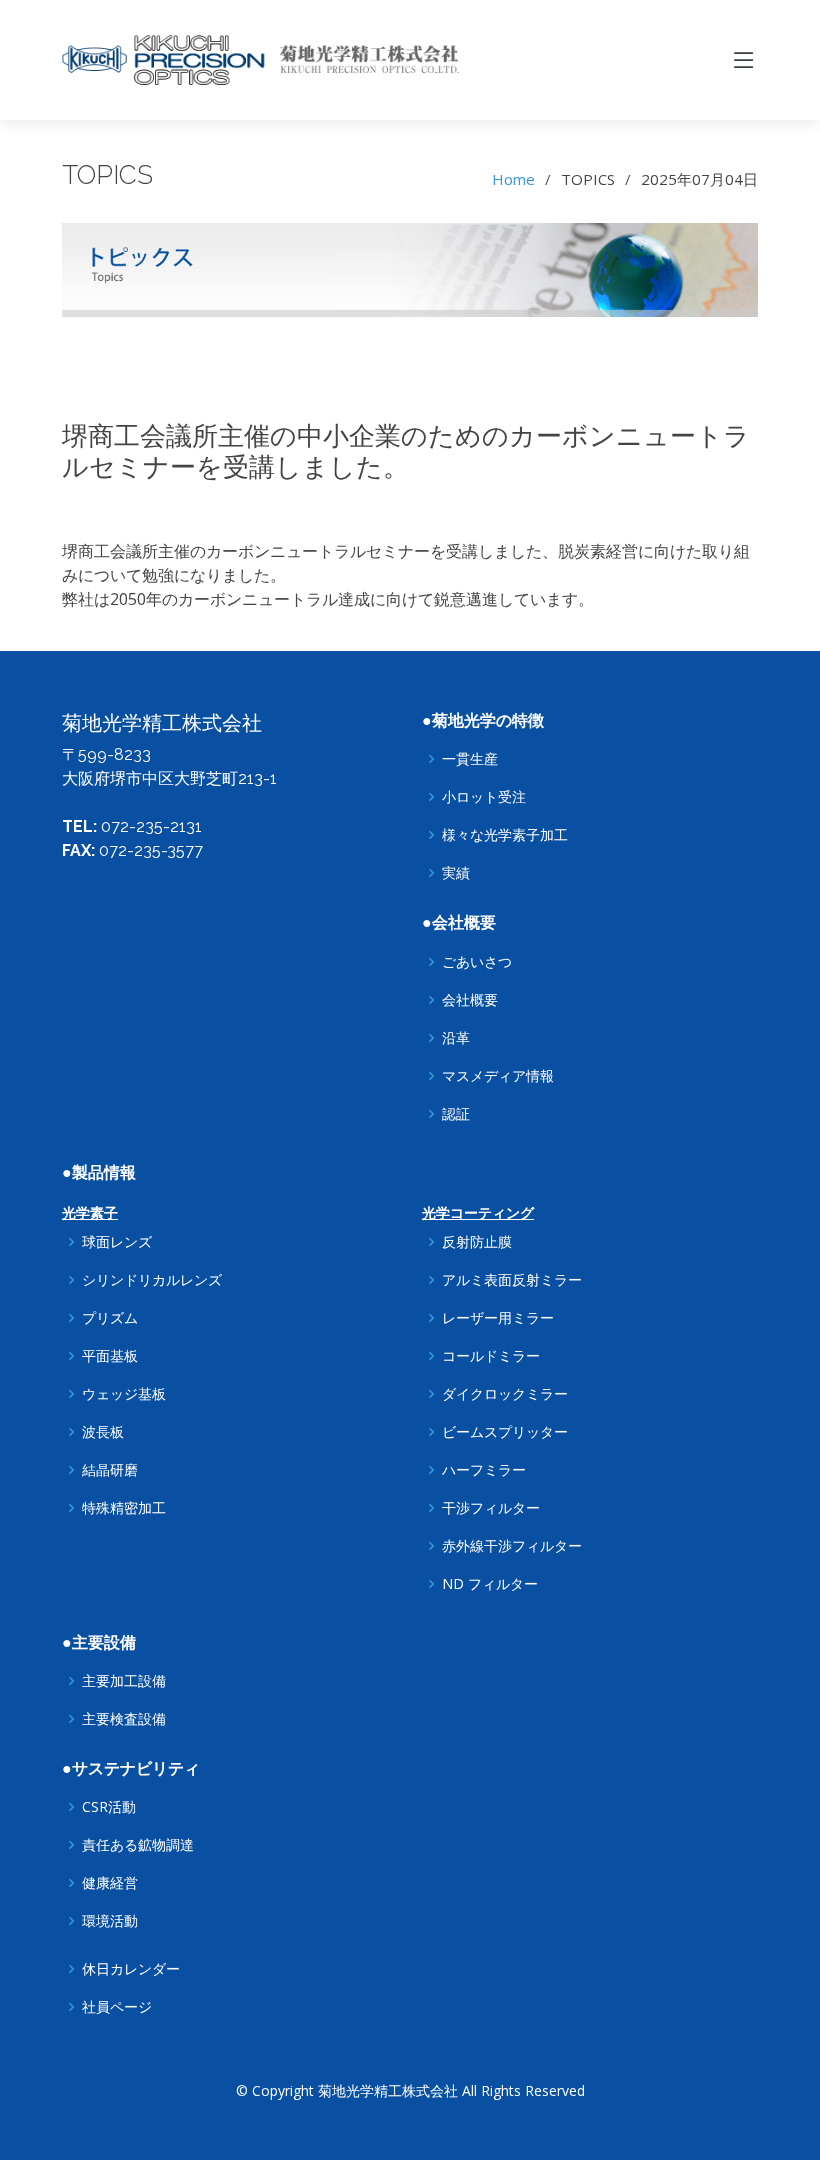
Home (513, 179)
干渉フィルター (491, 1508)
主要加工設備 (124, 1681)
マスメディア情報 (498, 1076)
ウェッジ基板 (124, 1394)
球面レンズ (117, 1242)
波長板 (103, 1432)
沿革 (456, 1038)
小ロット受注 (484, 797)
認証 (456, 1114)
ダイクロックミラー (505, 1394)
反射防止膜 (477, 1242)
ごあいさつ (477, 962)
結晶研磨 (110, 1470)
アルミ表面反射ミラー (512, 1280)
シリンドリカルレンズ (152, 1280)
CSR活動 (109, 1807)
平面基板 (110, 1356)
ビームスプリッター (505, 1432)
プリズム (110, 1318)
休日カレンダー (131, 1969)
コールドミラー (491, 1356)
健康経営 (110, 1883)
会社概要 (470, 1000)
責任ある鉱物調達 (138, 1845)
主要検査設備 (124, 1719)
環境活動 (110, 1921)
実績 (456, 873)
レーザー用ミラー (498, 1318)
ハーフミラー (484, 1470)
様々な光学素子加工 (505, 835)
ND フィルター (490, 1584)
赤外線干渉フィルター (512, 1546)
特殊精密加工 (124, 1508)
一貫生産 (470, 759)
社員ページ (117, 2007)
